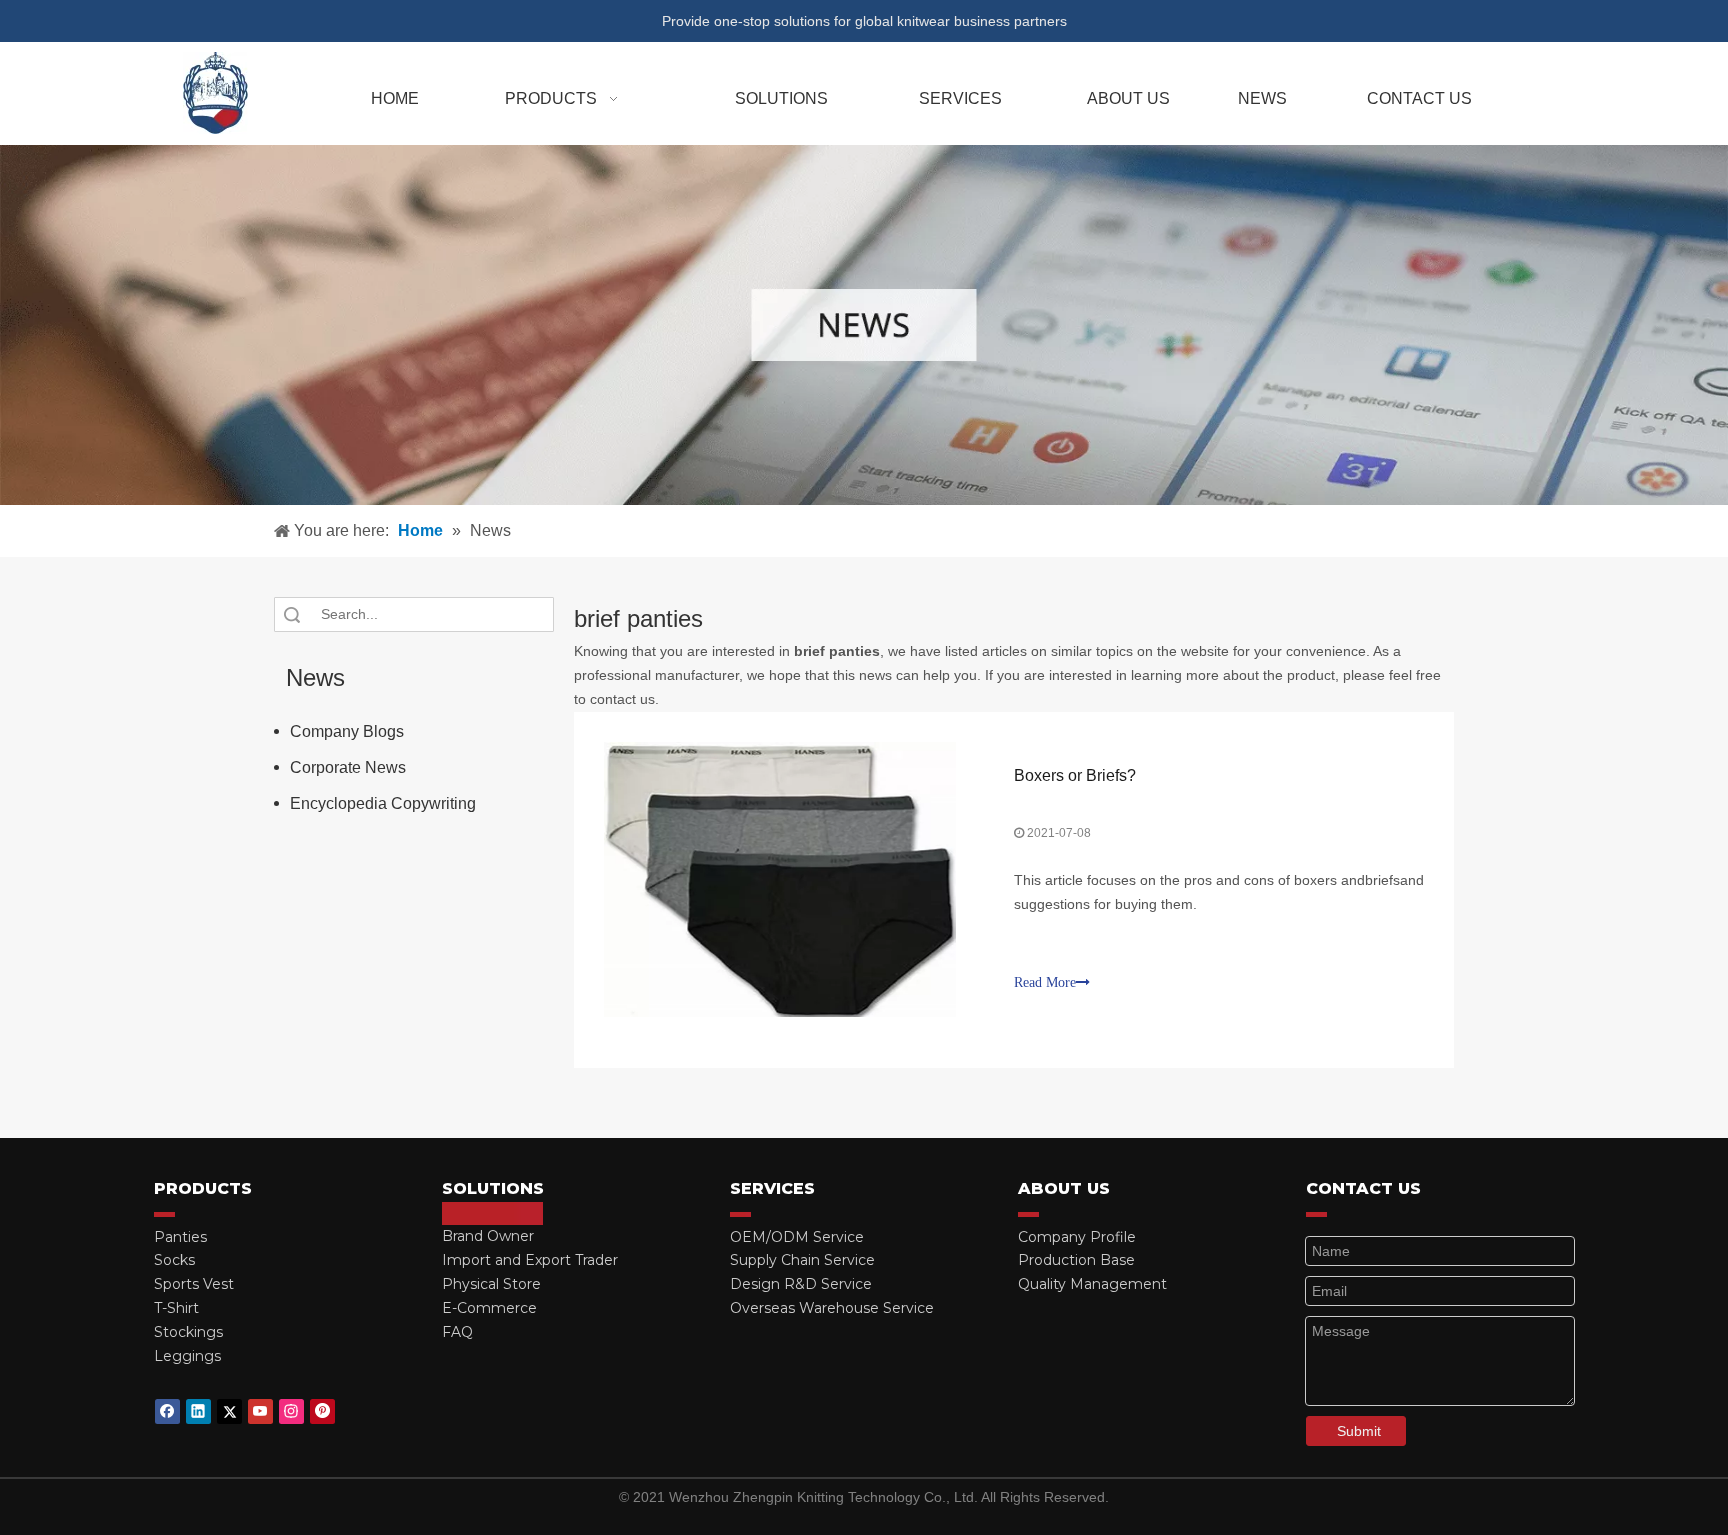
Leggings (187, 1356)
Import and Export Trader (530, 1260)
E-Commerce (489, 1308)
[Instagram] (291, 1411)
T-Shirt (176, 1308)
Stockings (188, 1332)
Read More (1045, 982)
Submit (1359, 1431)
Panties (180, 1237)
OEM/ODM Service (797, 1237)
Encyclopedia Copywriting (383, 803)
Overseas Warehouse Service (832, 1308)
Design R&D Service (801, 1284)
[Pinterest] (322, 1411)
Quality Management (1092, 1284)
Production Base (1076, 1260)
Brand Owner (488, 1236)
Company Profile (1077, 1237)
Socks (174, 1260)
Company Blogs (347, 731)
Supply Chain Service (802, 1260)
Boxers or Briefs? (1075, 775)
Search (292, 614)
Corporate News (348, 767)
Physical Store (491, 1284)
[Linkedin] (198, 1411)
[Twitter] (229, 1411)
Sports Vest (194, 1284)
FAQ (457, 1332)
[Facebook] (167, 1411)
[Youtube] (260, 1411)
